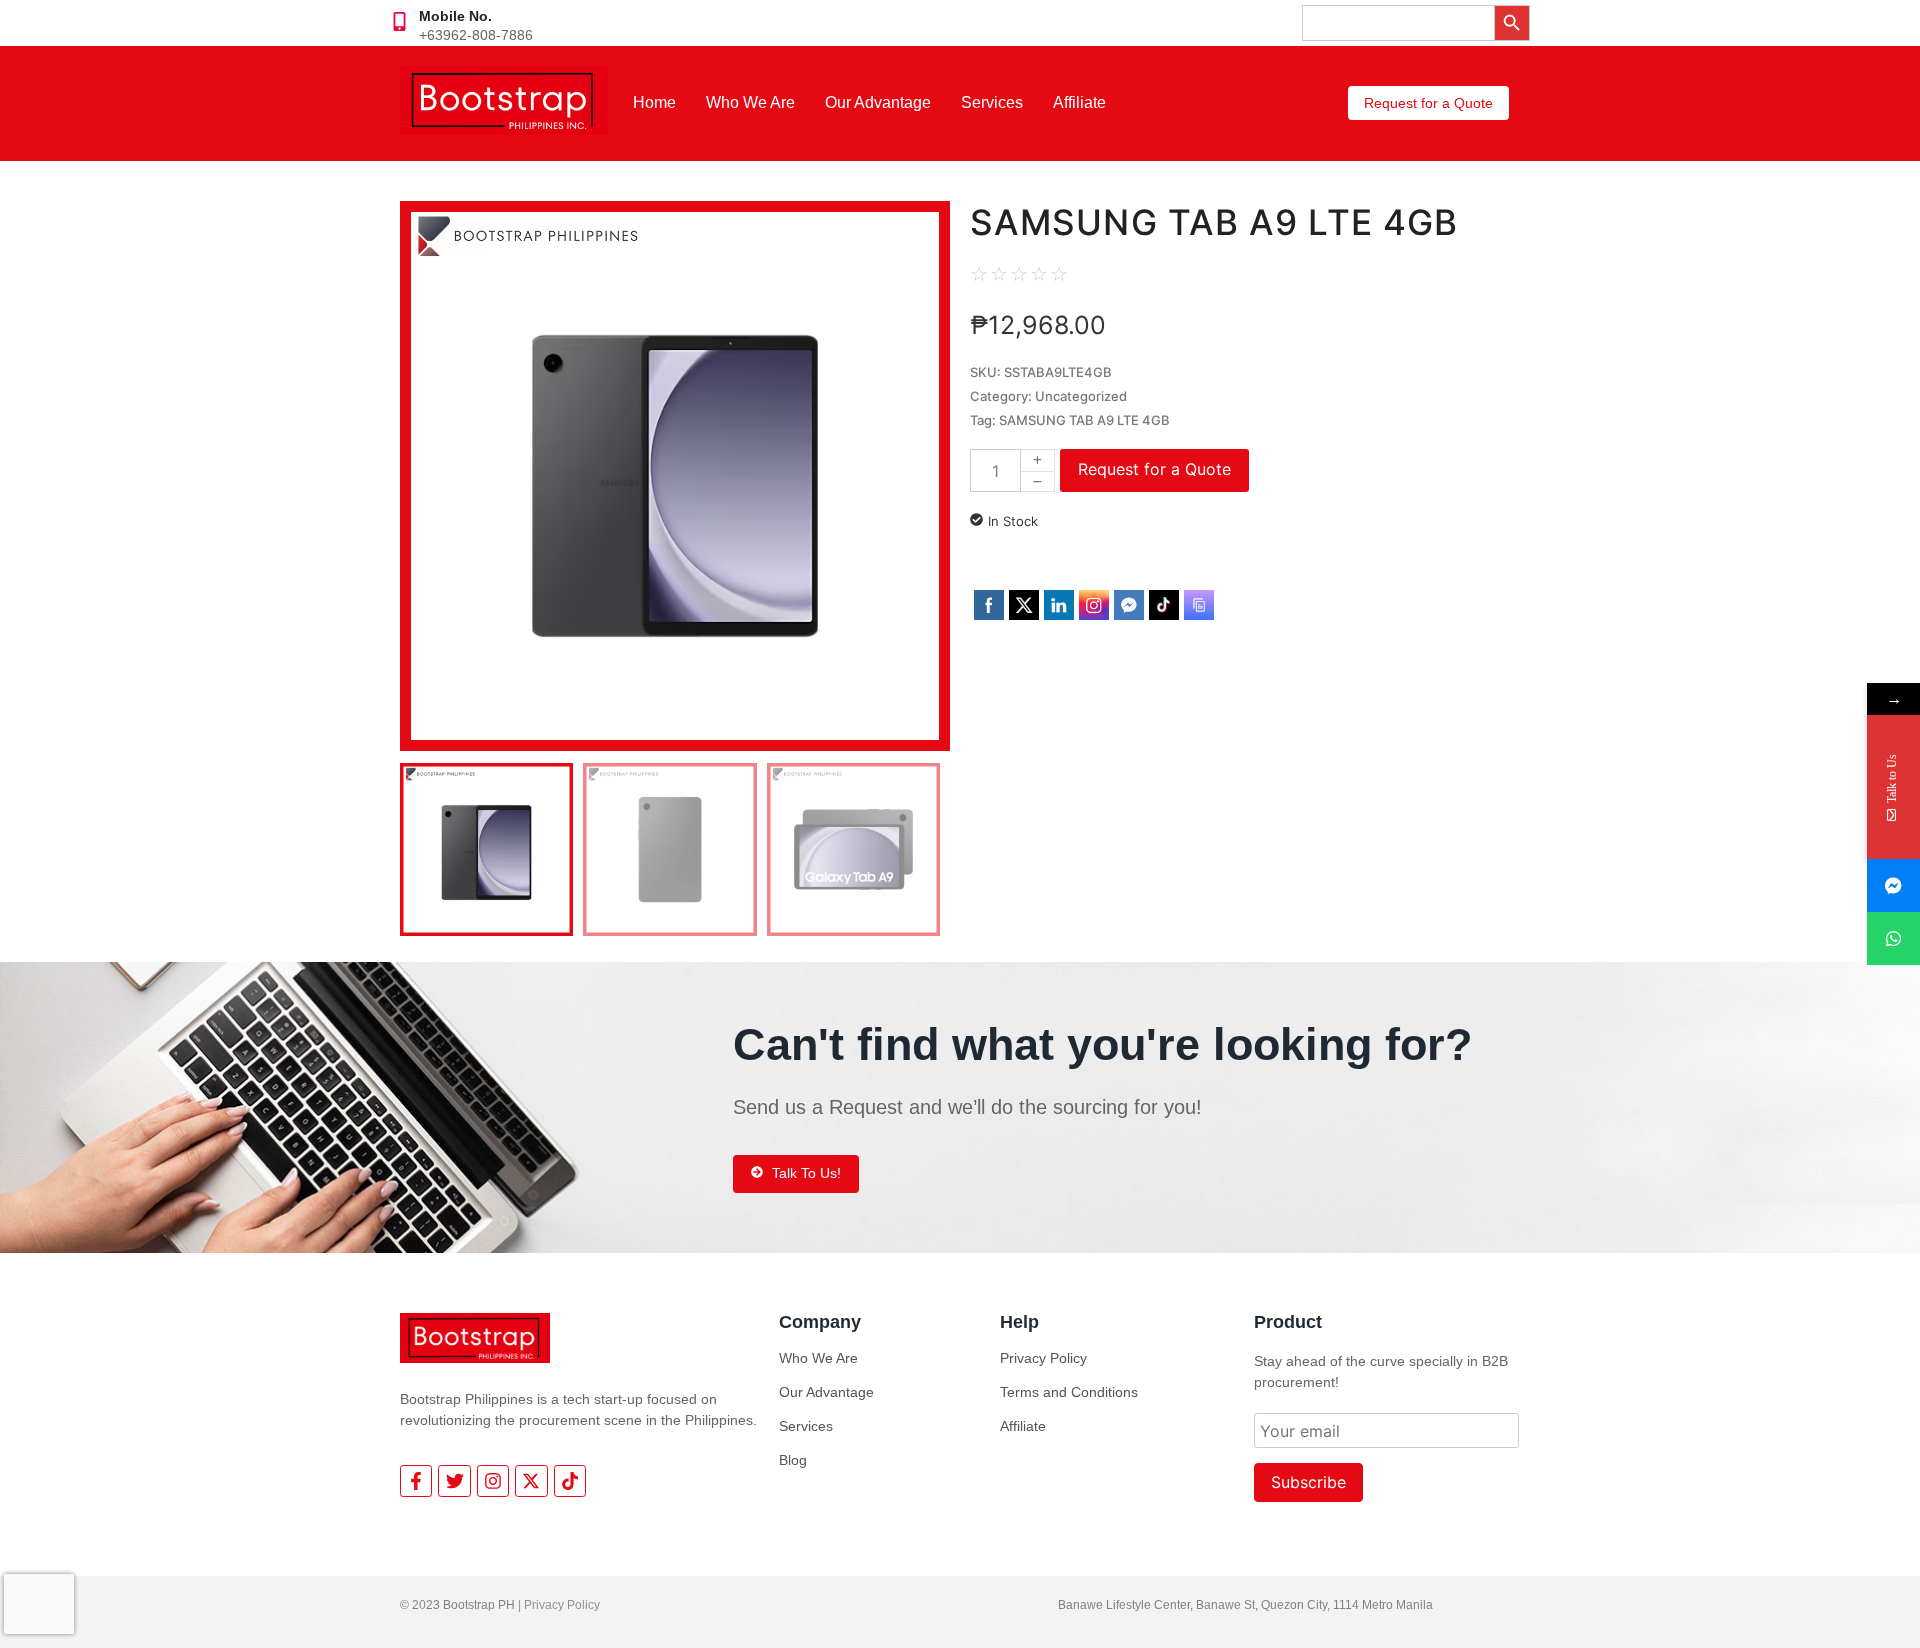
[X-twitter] (531, 1481)
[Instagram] (493, 1481)
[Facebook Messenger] (1893, 885)
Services (992, 102)
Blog (793, 1460)
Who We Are (750, 102)
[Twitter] (454, 1481)
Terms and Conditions (1069, 1392)
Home (654, 102)
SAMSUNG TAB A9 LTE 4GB (1084, 420)
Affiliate (1079, 102)
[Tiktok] (570, 1481)
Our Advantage (878, 102)
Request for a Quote (1154, 469)
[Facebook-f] (416, 1481)
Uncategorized (1081, 396)
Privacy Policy (1043, 1358)
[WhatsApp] (1893, 938)
